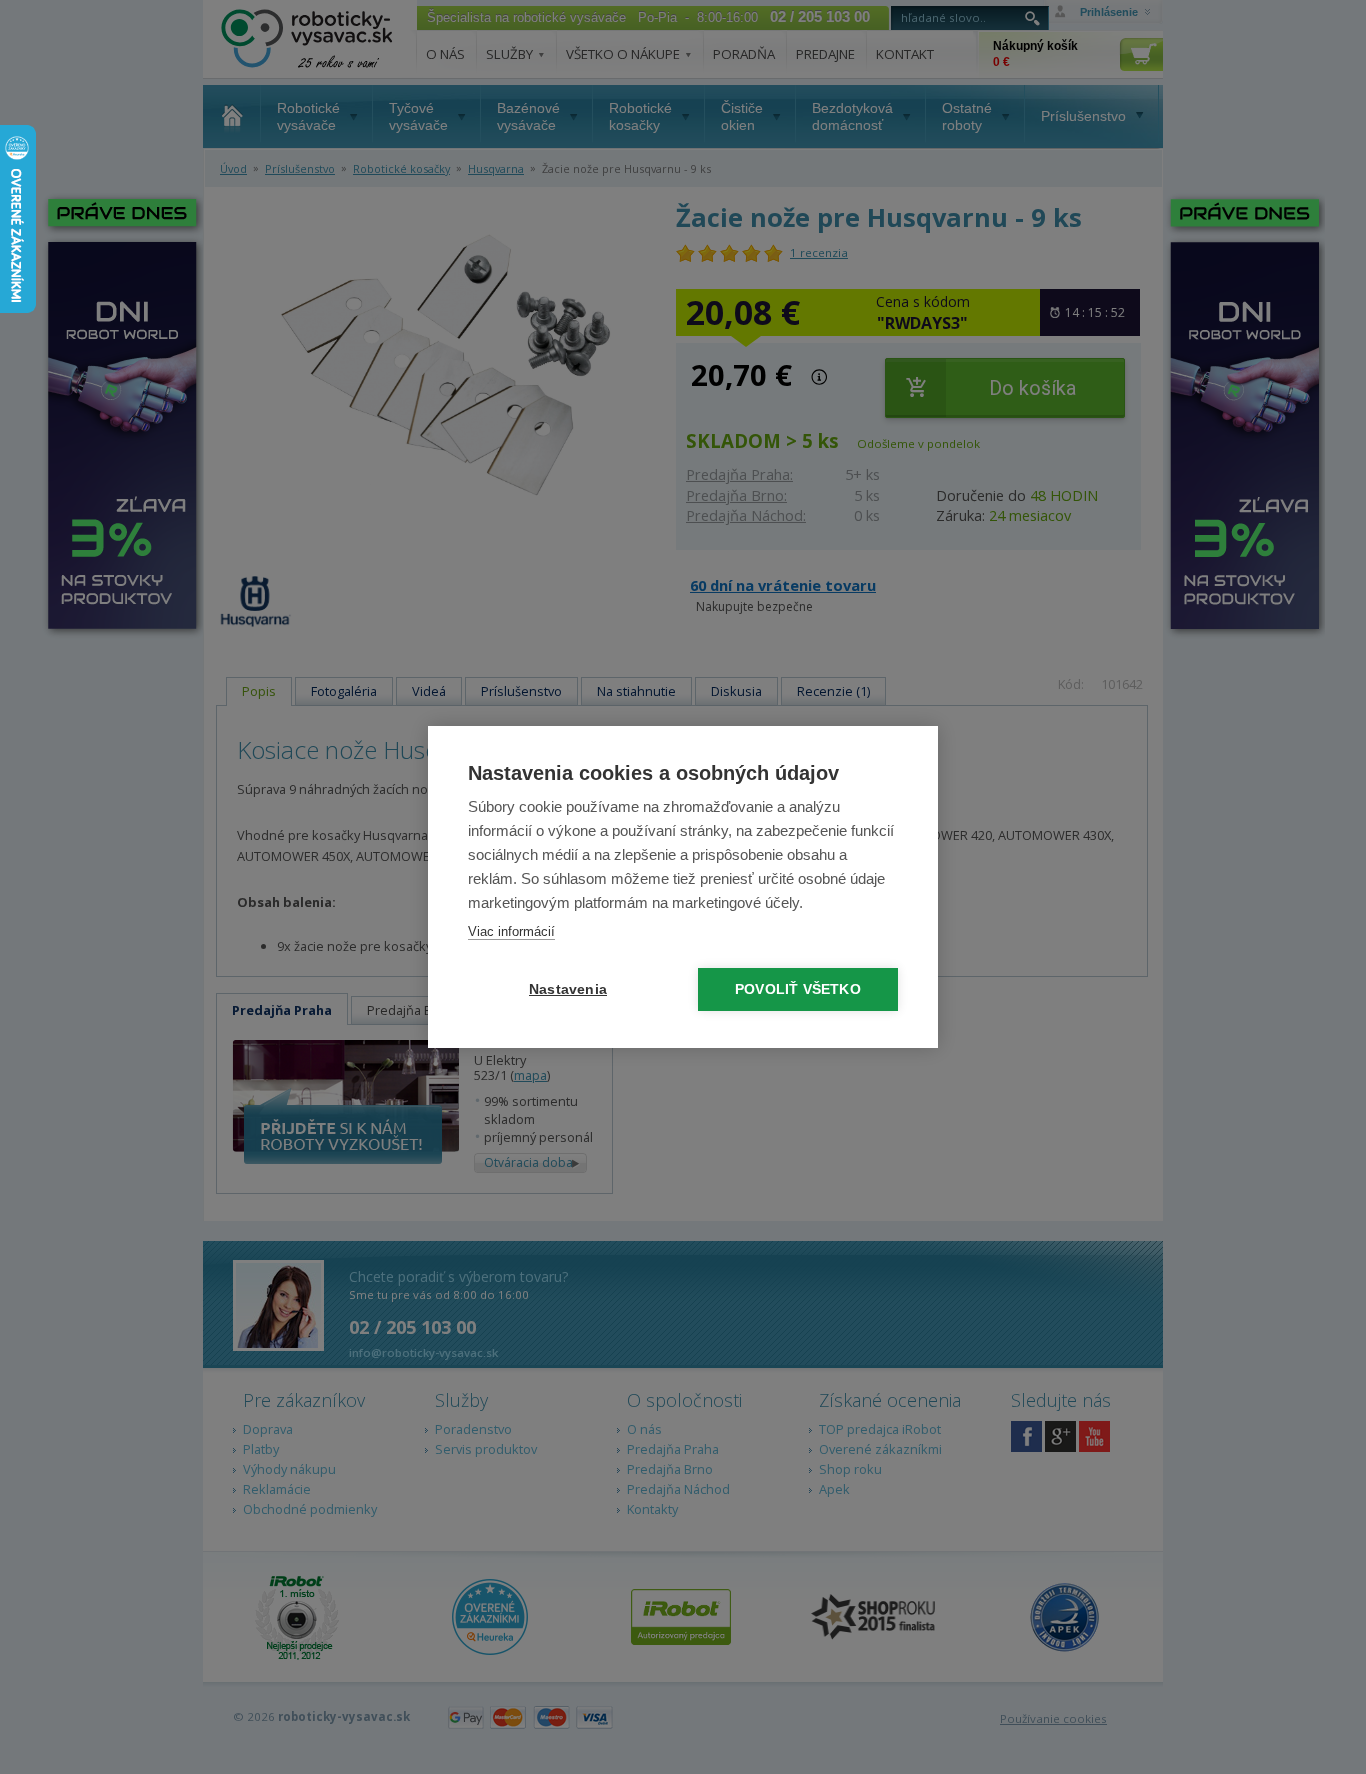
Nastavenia (568, 989)
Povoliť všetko (798, 989)
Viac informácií (511, 931)
